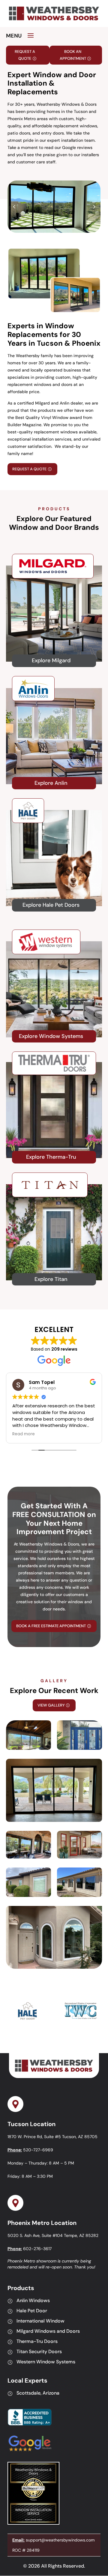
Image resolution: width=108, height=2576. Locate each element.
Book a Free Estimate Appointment (51, 1626)
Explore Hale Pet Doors (51, 905)
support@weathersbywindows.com (60, 2540)
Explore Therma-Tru (51, 1157)
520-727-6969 (38, 2150)
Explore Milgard (51, 660)
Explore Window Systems (51, 1036)
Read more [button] (24, 1434)
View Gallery (51, 1705)
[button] (94, 207)
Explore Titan (51, 1279)
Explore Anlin (51, 783)
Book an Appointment (73, 55)
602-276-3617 (37, 2249)
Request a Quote (25, 55)
